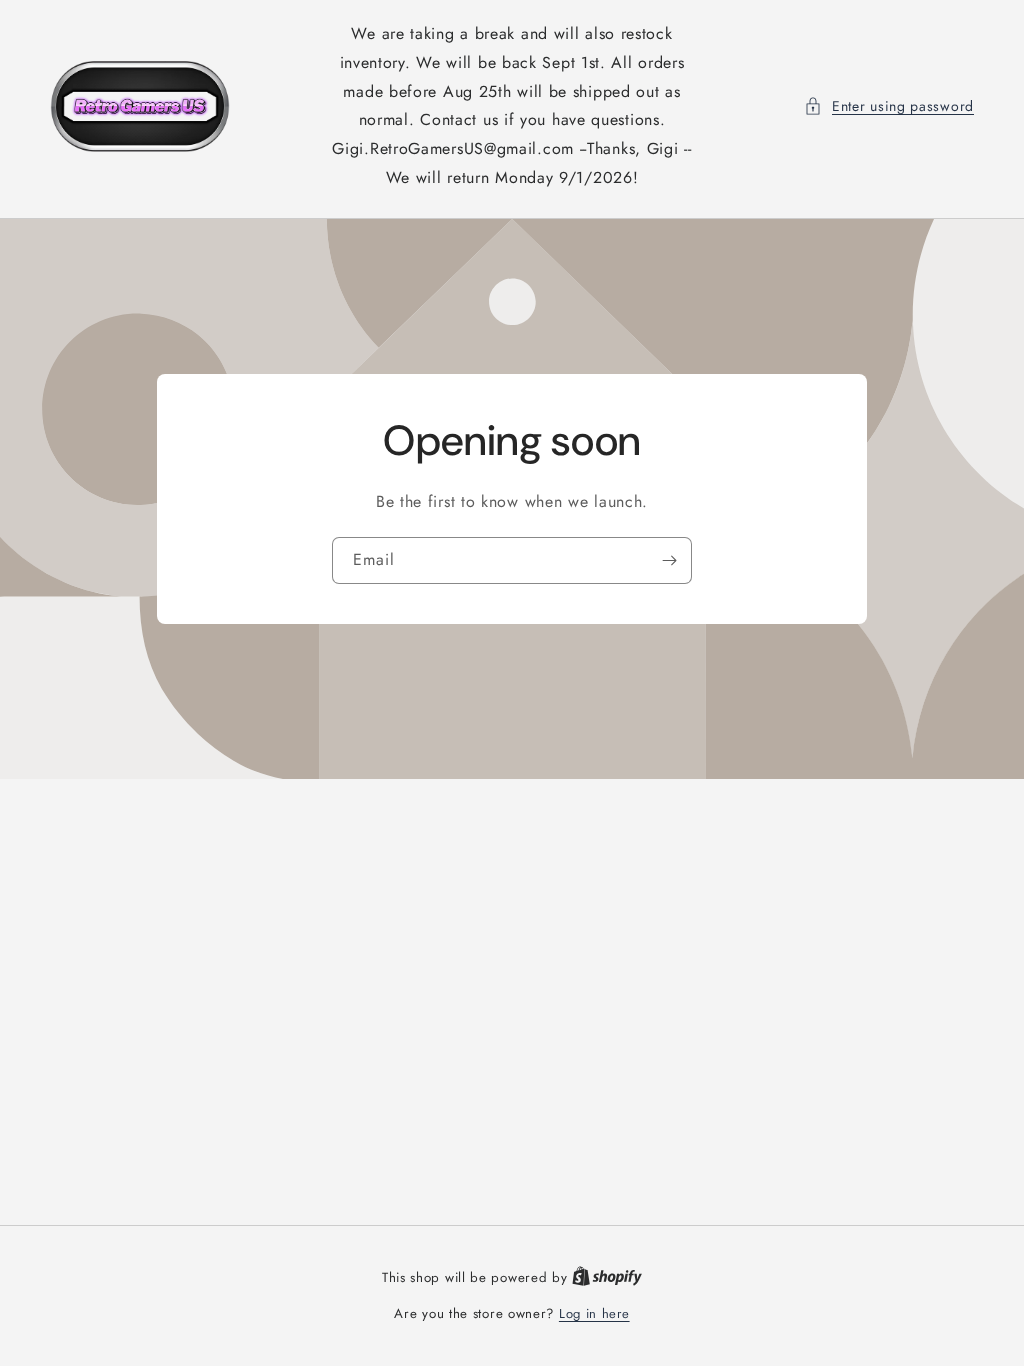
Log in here (594, 1313)
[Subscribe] (669, 560)
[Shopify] (607, 1277)
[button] (889, 106)
